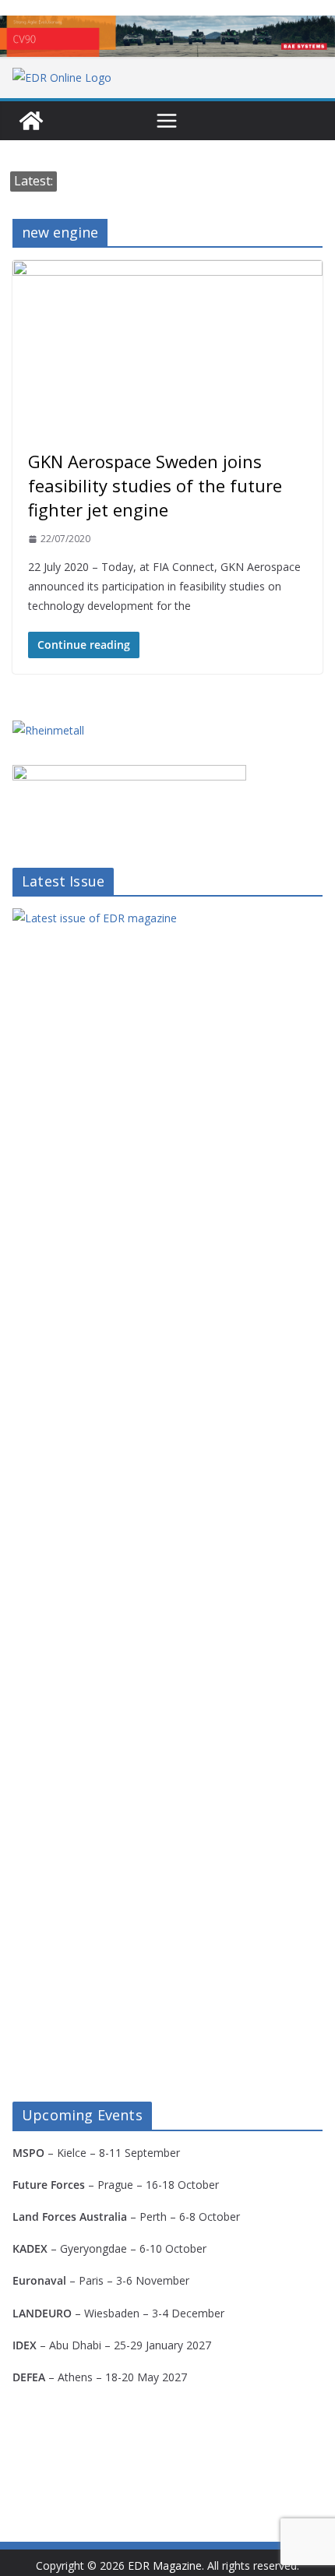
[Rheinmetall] (48, 730)
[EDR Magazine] (31, 121)
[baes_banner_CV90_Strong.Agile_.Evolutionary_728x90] (167, 36)
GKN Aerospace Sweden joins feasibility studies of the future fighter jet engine (155, 485)
